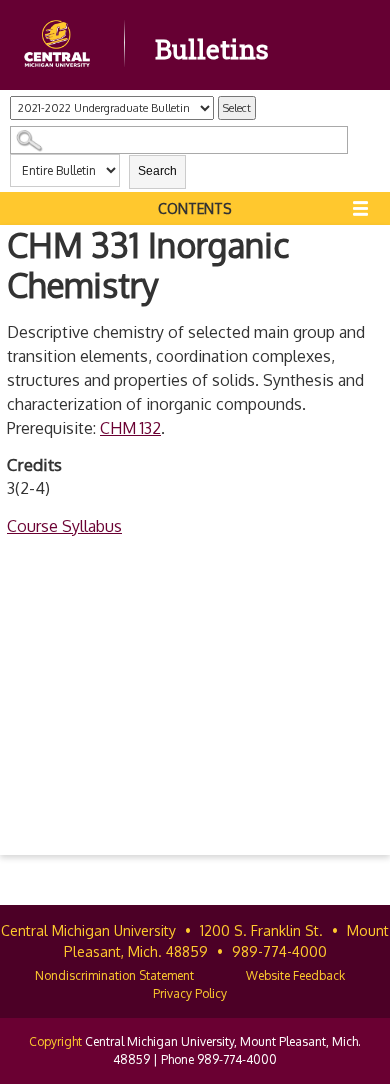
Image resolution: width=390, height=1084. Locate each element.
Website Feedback (295, 975)
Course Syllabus (64, 526)
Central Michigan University (88, 930)
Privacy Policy (190, 993)
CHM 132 (130, 428)
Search (157, 171)
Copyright (55, 1041)
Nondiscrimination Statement (114, 975)
